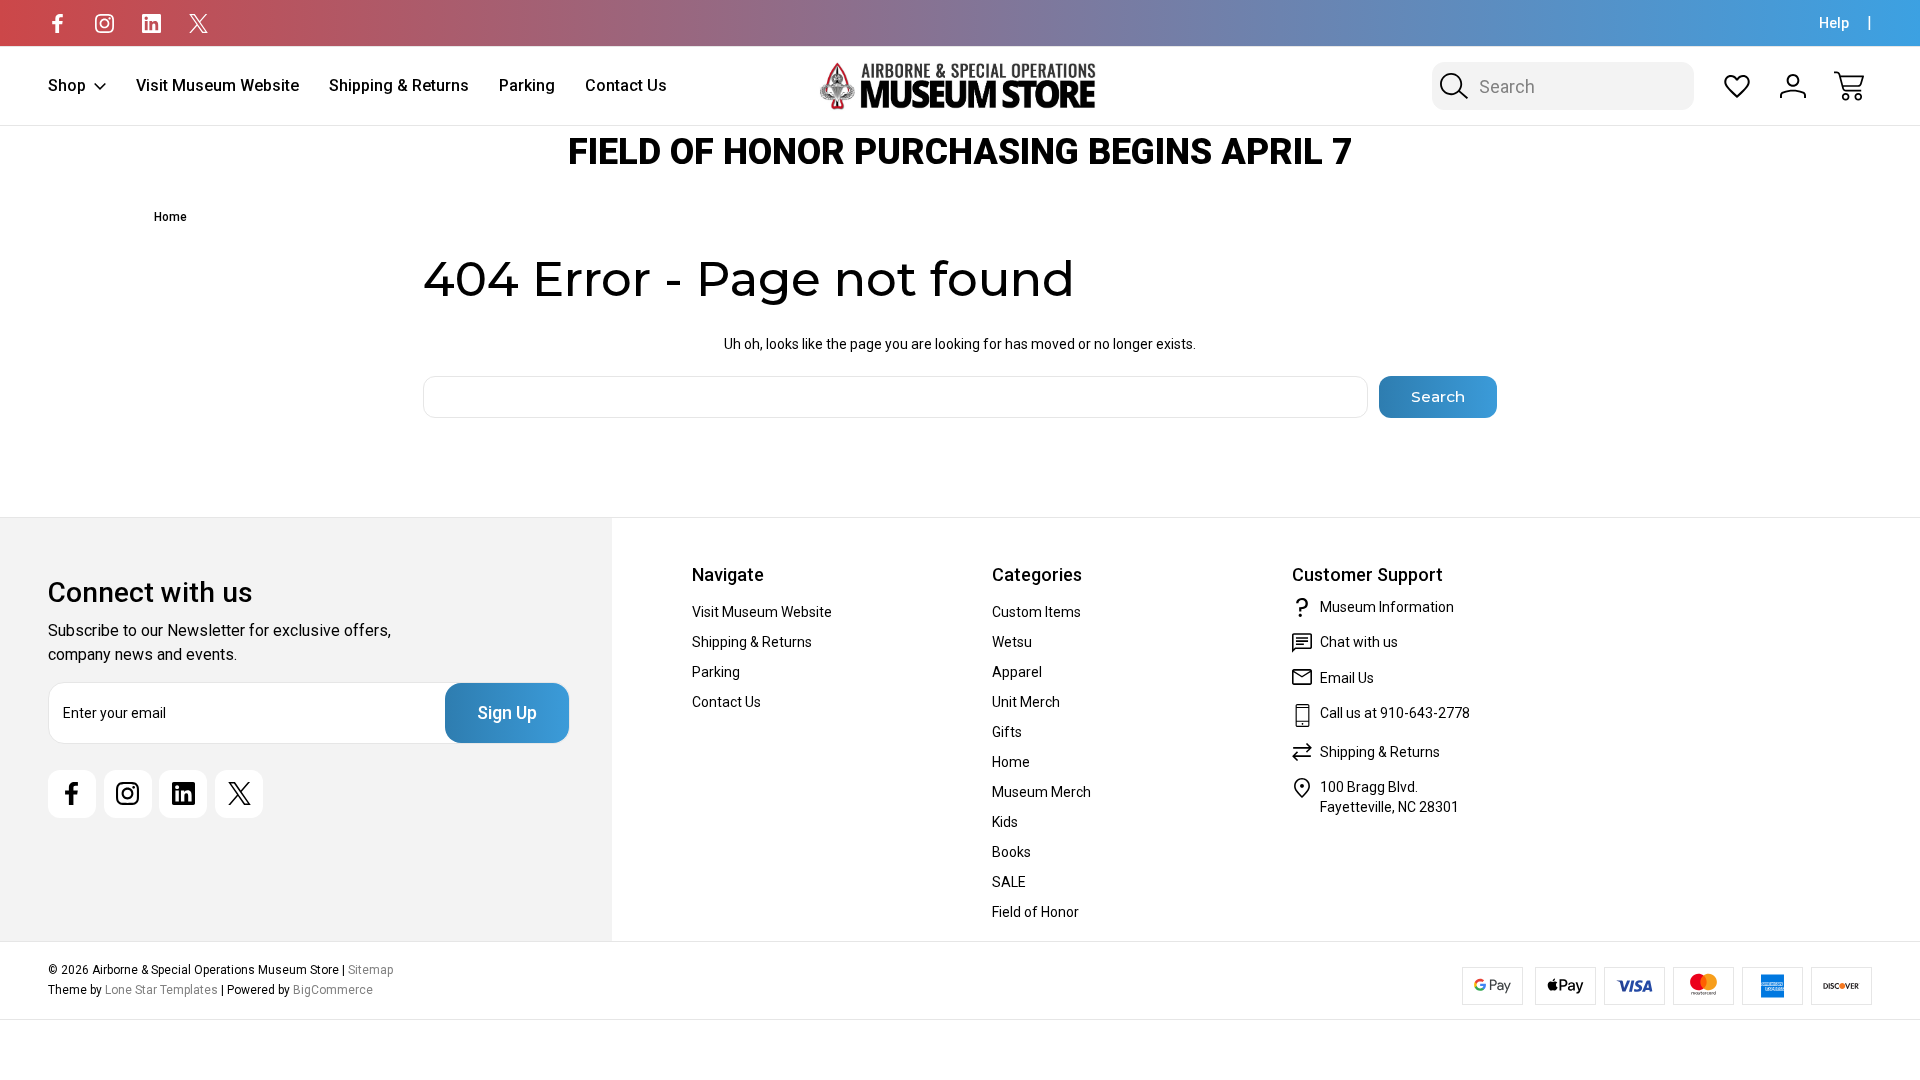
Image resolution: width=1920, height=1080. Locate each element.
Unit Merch (1026, 702)
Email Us (1347, 678)
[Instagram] (104, 23)
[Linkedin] (151, 23)
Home (1011, 762)
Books (1011, 852)
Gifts (1007, 732)
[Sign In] (1793, 86)
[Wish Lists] (1737, 86)
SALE (1009, 882)
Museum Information (1387, 607)
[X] (198, 23)
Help (1834, 23)
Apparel (1017, 672)
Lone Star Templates (161, 990)
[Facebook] (57, 23)
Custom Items (1036, 612)
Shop (67, 85)
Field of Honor (1035, 912)
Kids (1005, 822)
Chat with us (1359, 642)
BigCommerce (333, 990)
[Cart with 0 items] (1849, 86)
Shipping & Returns (399, 85)
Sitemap (370, 970)
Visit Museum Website (217, 85)
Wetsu (1012, 642)
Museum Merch (1041, 792)
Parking (527, 85)
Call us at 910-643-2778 (1395, 713)
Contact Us (626, 85)
